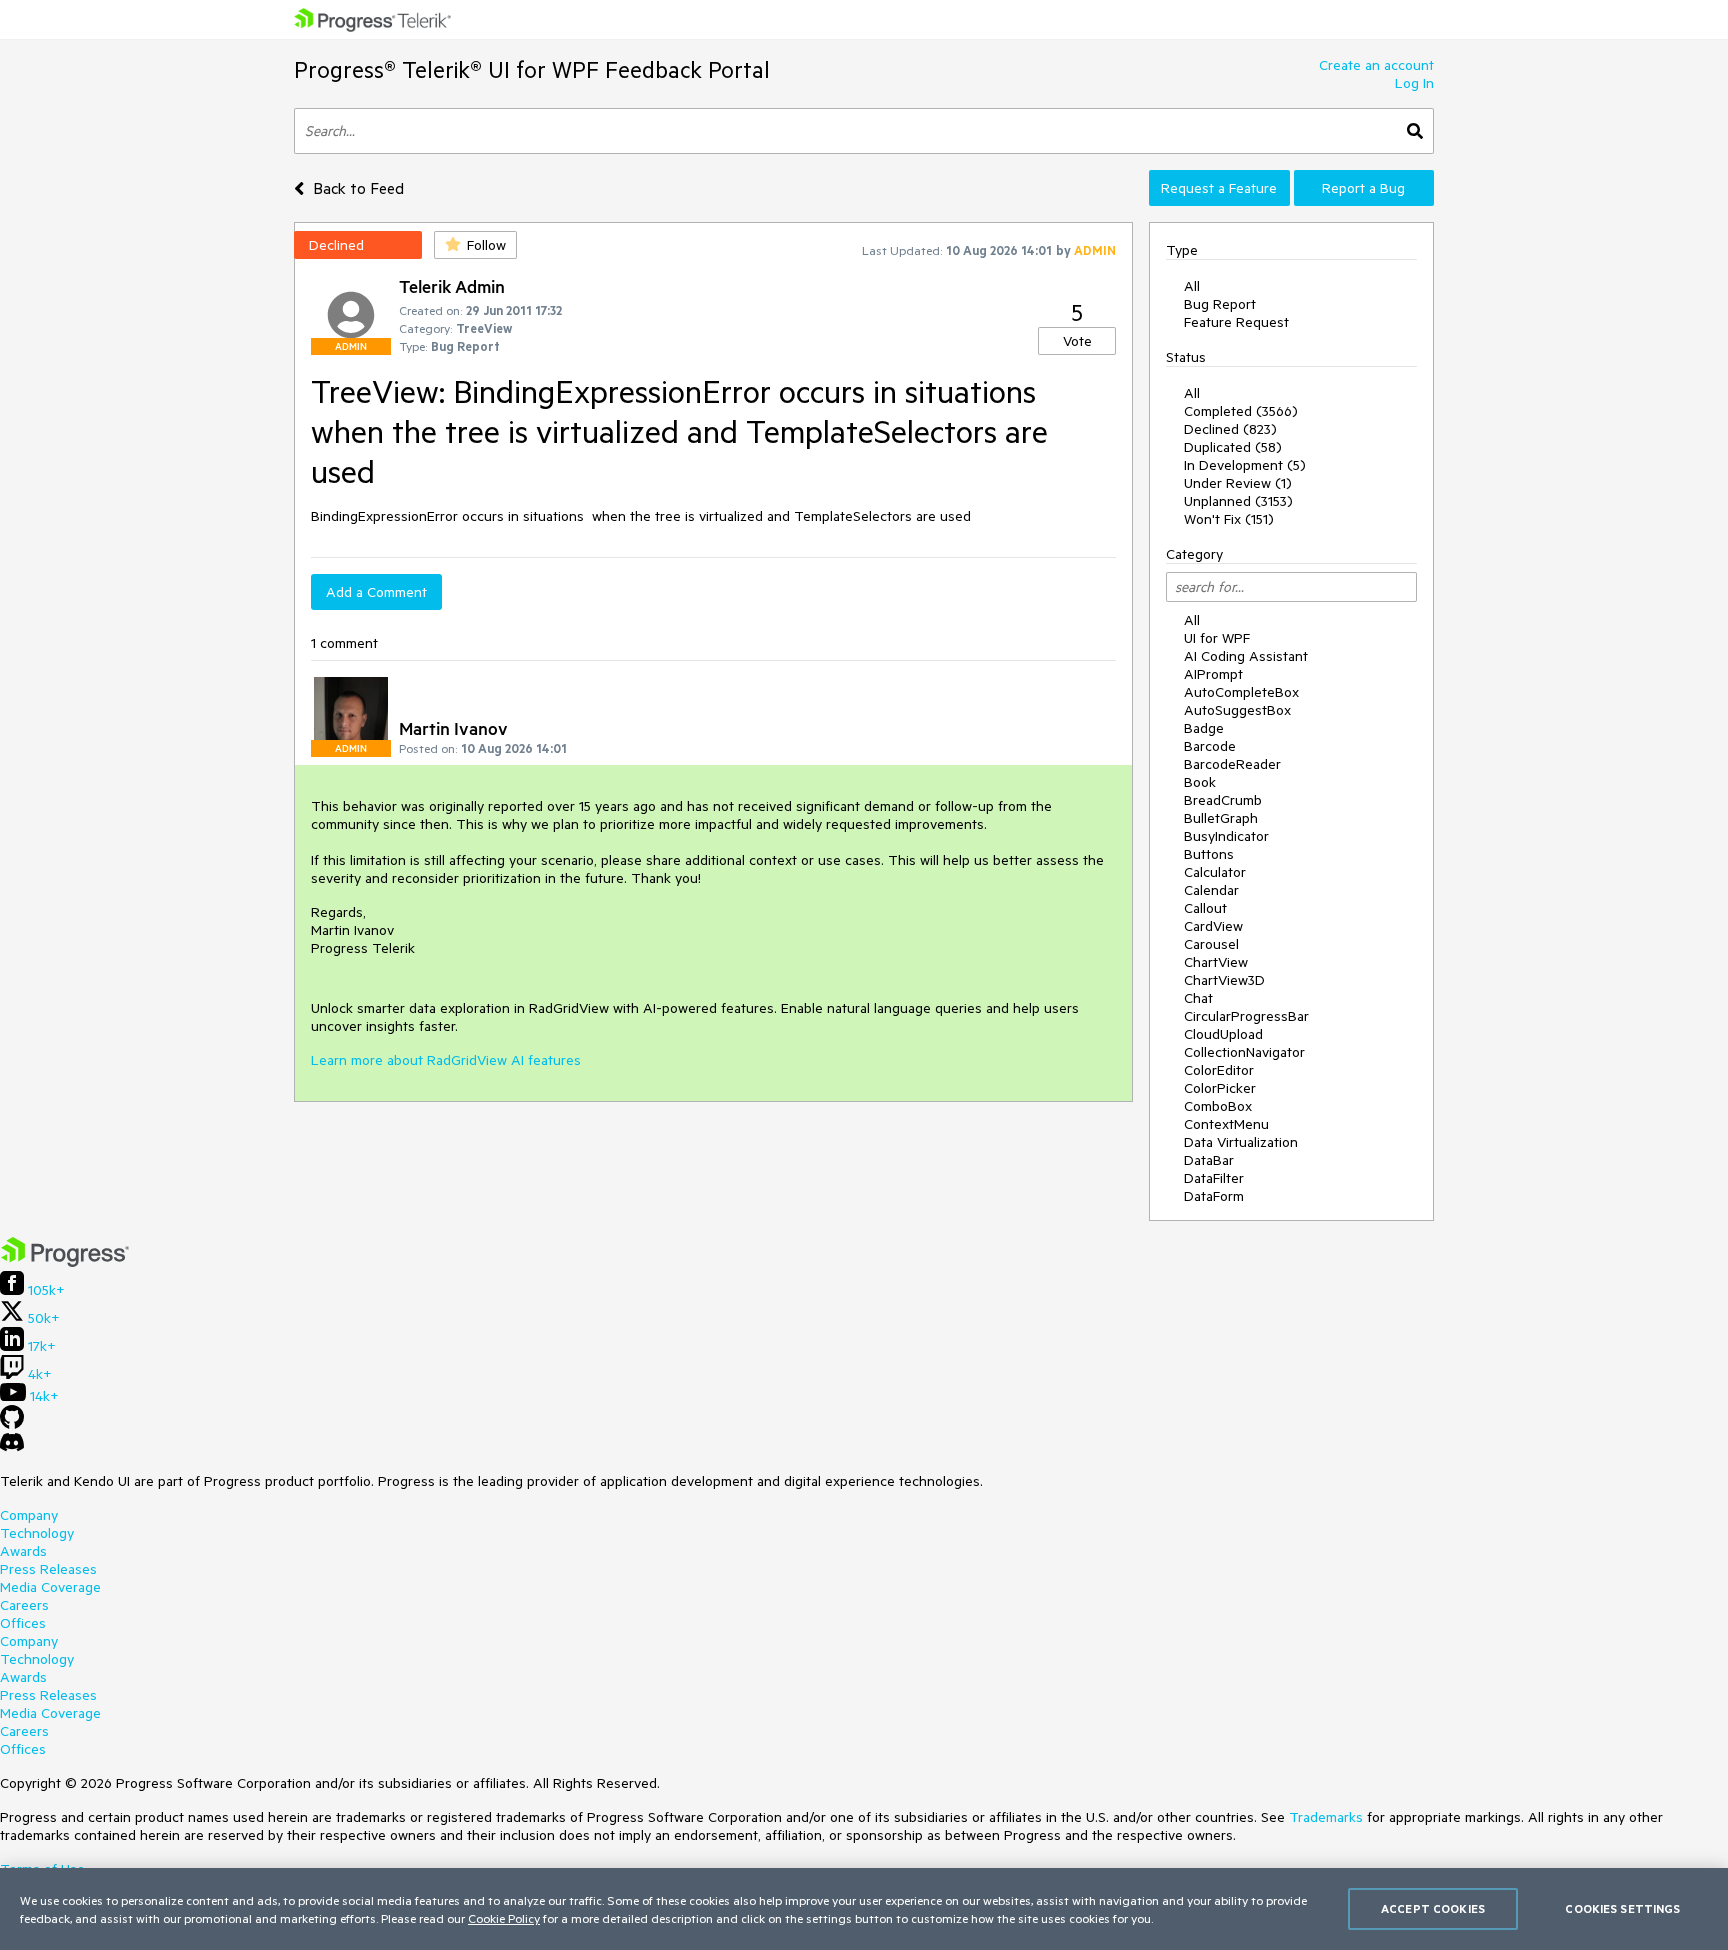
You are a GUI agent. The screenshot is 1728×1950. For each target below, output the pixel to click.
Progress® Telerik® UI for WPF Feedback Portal (532, 69)
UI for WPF (1217, 638)
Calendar (1211, 890)
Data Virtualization (1241, 1142)
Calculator (1215, 872)
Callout (1205, 908)
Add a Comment (376, 592)
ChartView (1216, 962)
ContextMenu (1226, 1124)
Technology (37, 1533)
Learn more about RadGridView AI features (446, 1060)
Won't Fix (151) (1229, 519)
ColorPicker (1220, 1088)
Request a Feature (1219, 188)
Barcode (1210, 746)
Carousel (1211, 944)
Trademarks (1326, 1817)
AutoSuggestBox (1237, 710)
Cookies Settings (1622, 1908)
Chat (1198, 998)
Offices (23, 1623)
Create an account (1376, 65)
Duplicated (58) (1233, 447)
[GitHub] (12, 1424)
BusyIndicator (1226, 836)
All (1192, 286)
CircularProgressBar (1246, 1016)
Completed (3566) (1241, 411)
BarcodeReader (1232, 764)
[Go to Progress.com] (65, 1262)
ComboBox (1218, 1106)
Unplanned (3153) (1238, 501)
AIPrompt (1213, 674)
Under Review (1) (1238, 483)
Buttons (1209, 854)
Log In (1414, 83)
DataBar (1209, 1160)
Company (29, 1515)
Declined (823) (1230, 429)
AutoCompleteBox (1241, 692)
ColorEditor (1219, 1070)
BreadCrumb (1223, 800)
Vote (1077, 341)
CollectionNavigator (1244, 1052)
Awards (23, 1551)
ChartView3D (1224, 980)
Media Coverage (50, 1587)
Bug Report (1220, 304)
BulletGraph (1221, 818)
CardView (1213, 926)
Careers (24, 1605)
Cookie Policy (504, 1918)
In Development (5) (1245, 465)
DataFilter (1214, 1178)
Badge (1204, 728)
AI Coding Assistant (1246, 656)
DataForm (1214, 1196)
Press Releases (48, 1569)
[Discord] (12, 1447)
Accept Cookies (1433, 1908)
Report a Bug (1363, 188)
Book (1200, 782)
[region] (864, 1909)
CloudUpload (1223, 1034)
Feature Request (1236, 322)
